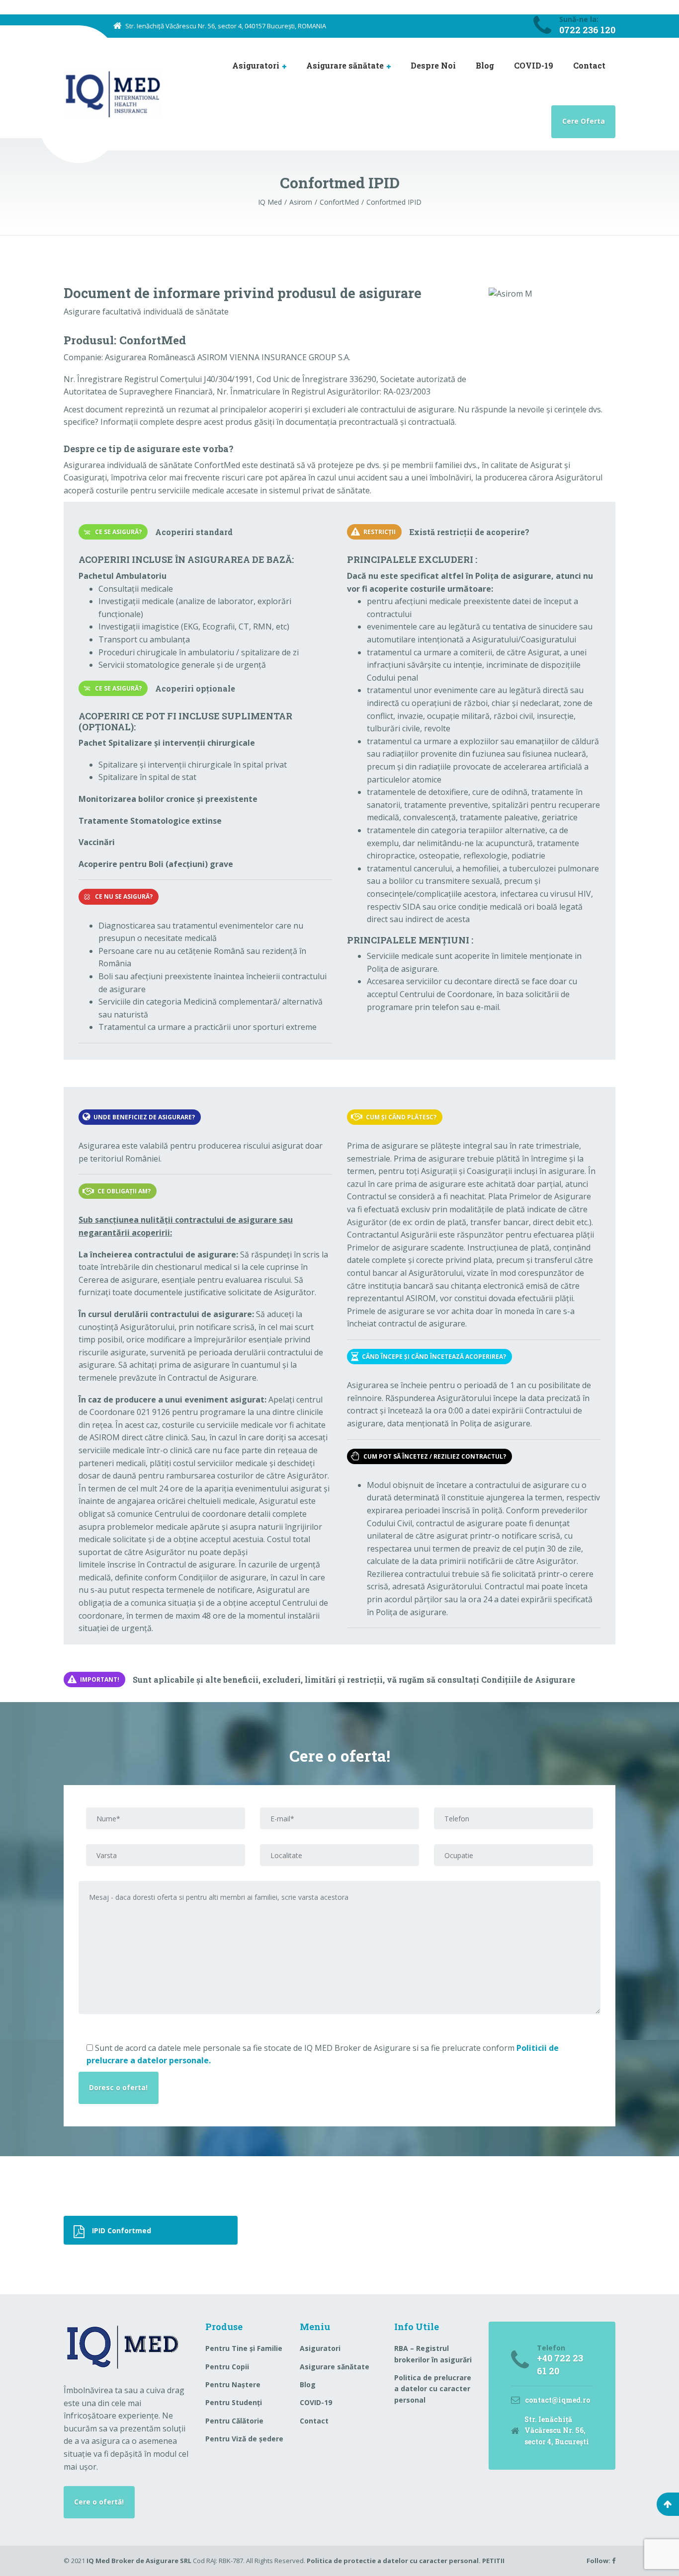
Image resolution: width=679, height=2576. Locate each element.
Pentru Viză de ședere (244, 2439)
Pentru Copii (227, 2367)
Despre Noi (433, 65)
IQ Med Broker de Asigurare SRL (139, 2561)
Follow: (599, 2561)
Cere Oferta (584, 121)
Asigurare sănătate (345, 65)
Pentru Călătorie (234, 2421)
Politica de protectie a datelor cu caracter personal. (394, 2561)
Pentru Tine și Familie (244, 2348)
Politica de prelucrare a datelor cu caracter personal (433, 2389)
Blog (485, 65)
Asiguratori (256, 65)
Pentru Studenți (234, 2402)
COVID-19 (534, 65)
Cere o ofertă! (99, 2502)
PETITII (493, 2561)
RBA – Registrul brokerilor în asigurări (433, 2354)
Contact (589, 65)
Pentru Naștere (233, 2384)
